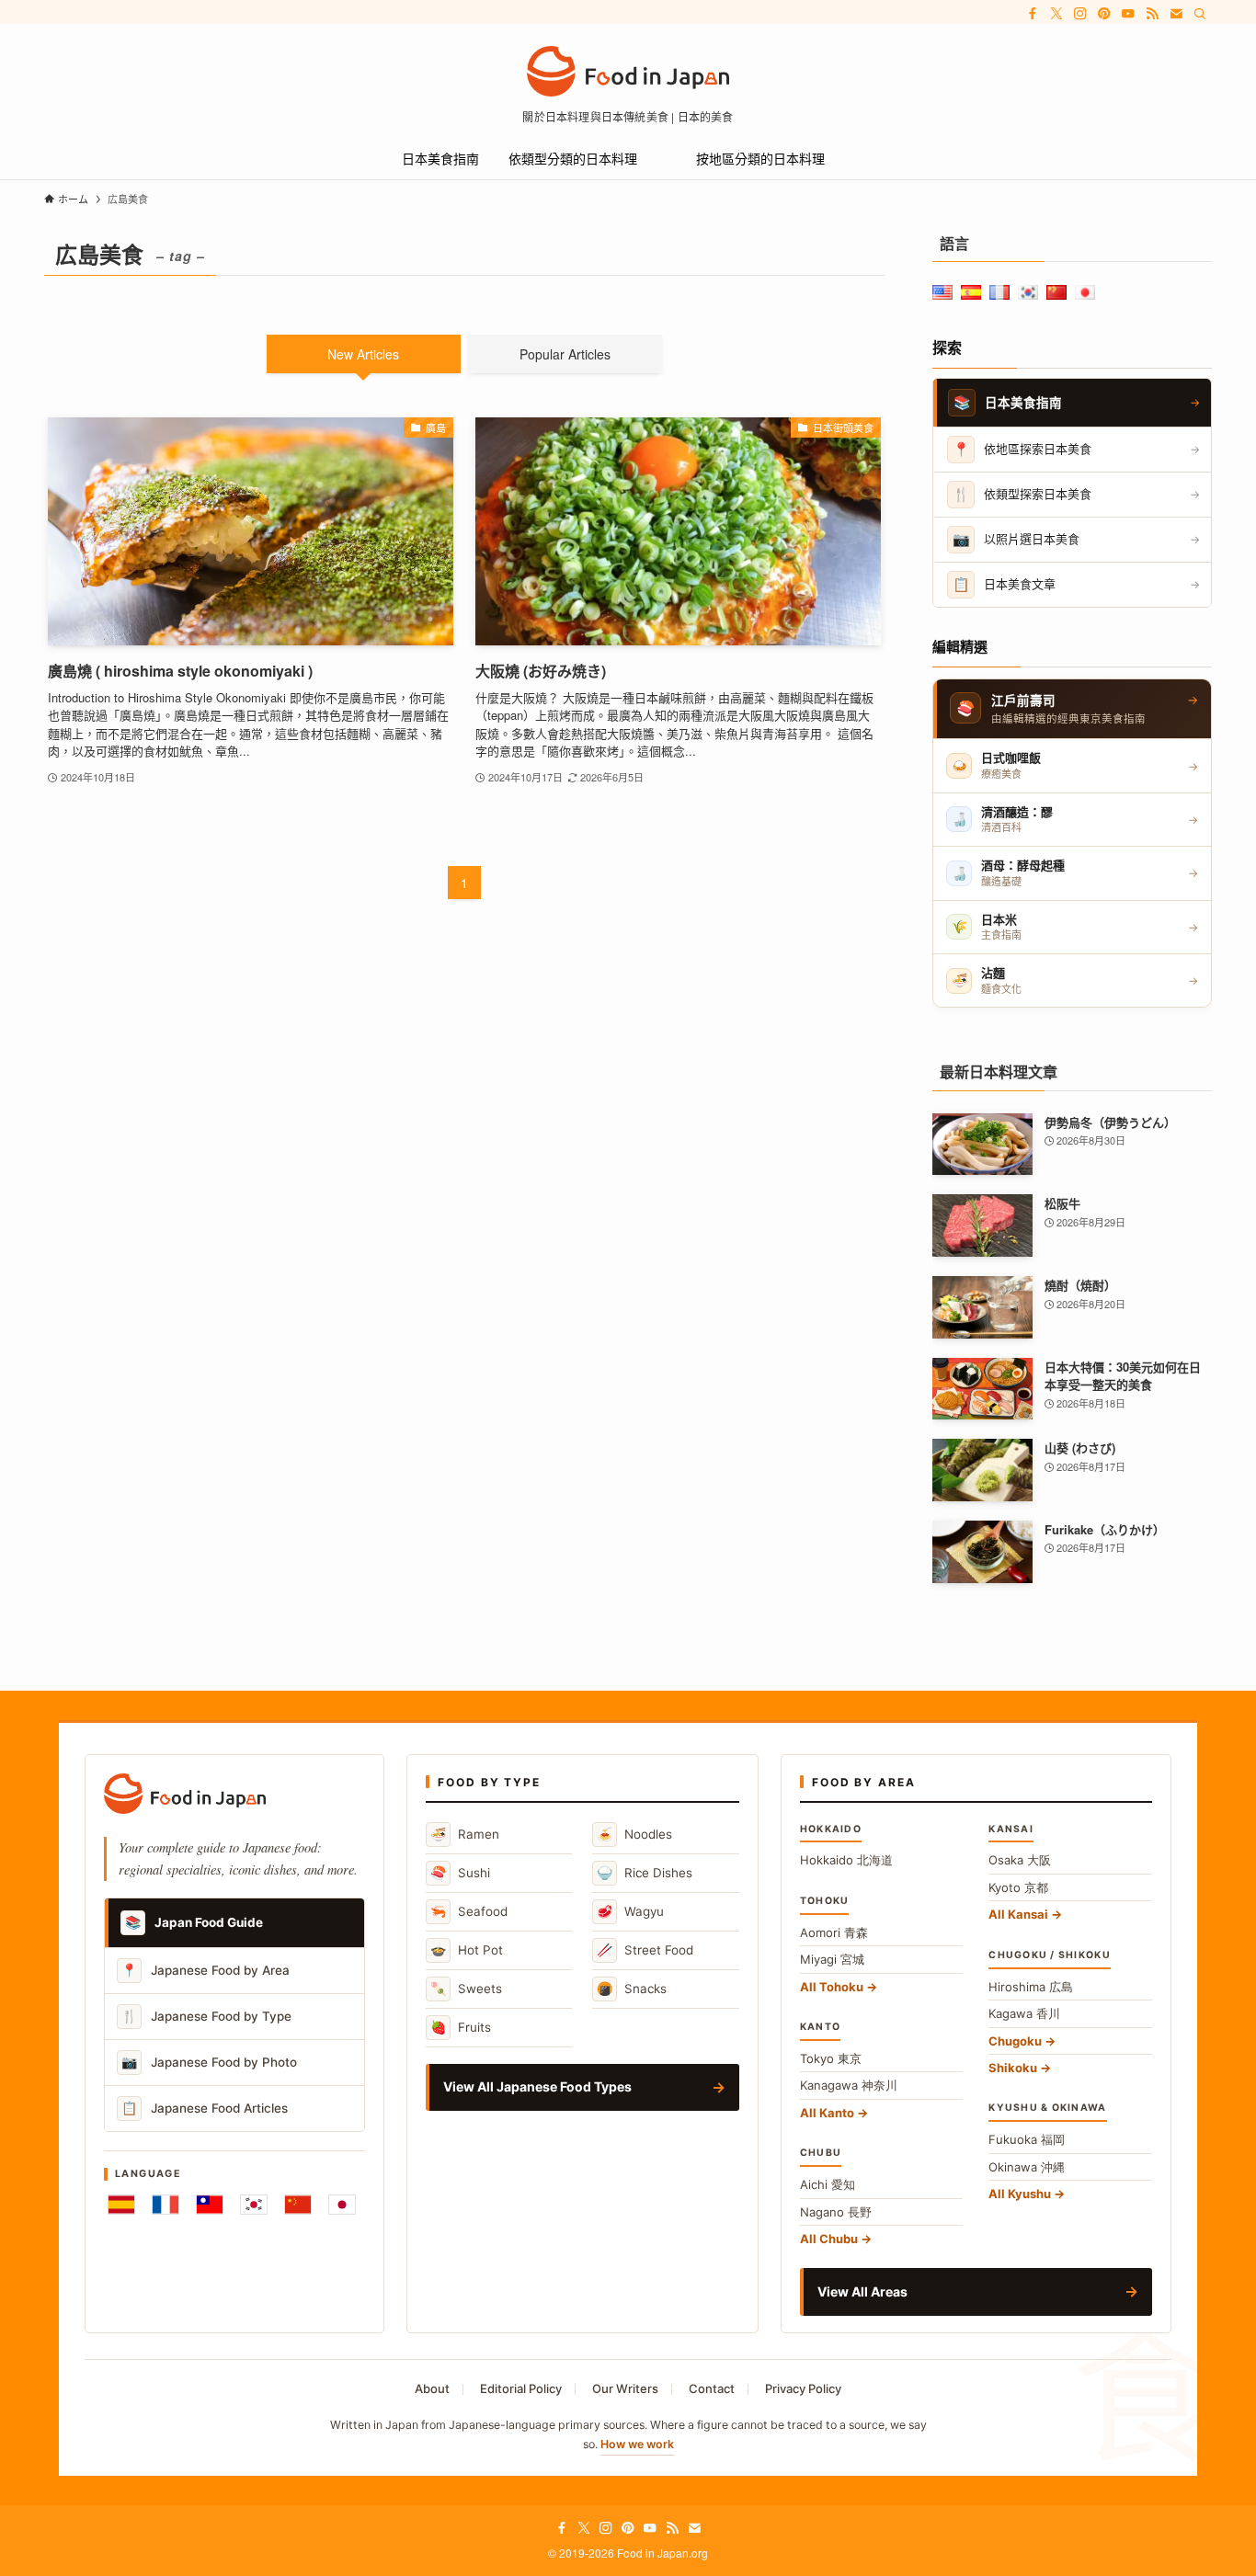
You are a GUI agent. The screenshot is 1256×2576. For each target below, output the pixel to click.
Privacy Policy (803, 2388)
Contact (712, 2388)
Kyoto (1018, 1887)
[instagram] (1080, 14)
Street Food (645, 1949)
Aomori (834, 1932)
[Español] (121, 2205)
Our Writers (625, 2388)
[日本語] (342, 2205)
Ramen (465, 1834)
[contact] (1176, 14)
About (432, 2388)
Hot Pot (467, 1949)
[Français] (166, 2205)
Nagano (836, 2212)
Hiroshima (1031, 1987)
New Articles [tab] (363, 354)
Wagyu (630, 1911)
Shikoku (1013, 2068)
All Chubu (829, 2239)
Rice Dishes (645, 1872)
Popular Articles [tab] (565, 354)
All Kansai (1018, 1914)
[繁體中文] (210, 2205)
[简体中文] (298, 2205)
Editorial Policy (521, 2388)
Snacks (632, 1988)
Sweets (466, 1988)
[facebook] (1033, 14)
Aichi (828, 2184)
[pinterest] (1104, 14)
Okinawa (1027, 2167)
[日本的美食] (628, 71)
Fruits (461, 2027)
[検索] (1200, 14)
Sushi (460, 1872)
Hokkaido (846, 1860)
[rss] (1152, 14)
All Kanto (827, 2113)
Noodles (634, 1834)
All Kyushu (1020, 2194)
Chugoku (1015, 2041)
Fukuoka (1027, 2139)
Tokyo (831, 2058)
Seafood (469, 1911)
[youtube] (1128, 14)
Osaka (1020, 1860)
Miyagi (832, 1959)
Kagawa (1024, 2013)
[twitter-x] (1056, 14)
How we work (637, 2444)
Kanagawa (849, 2085)
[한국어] (254, 2205)
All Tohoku (832, 1987)
